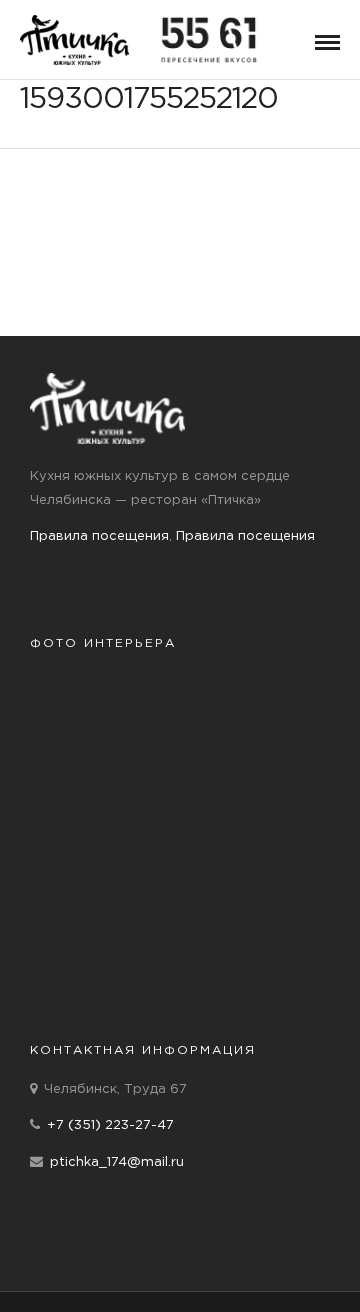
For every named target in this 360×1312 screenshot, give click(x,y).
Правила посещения (99, 536)
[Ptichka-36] (105, 940)
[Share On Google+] (123, 1270)
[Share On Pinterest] (90, 1270)
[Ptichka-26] (255, 780)
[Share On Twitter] (59, 1270)
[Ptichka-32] (105, 860)
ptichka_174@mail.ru (117, 1162)
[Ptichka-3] (255, 940)
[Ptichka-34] (255, 860)
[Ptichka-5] (105, 700)
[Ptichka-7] (255, 700)
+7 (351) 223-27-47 (110, 1125)
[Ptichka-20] (105, 780)
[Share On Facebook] (31, 1270)
